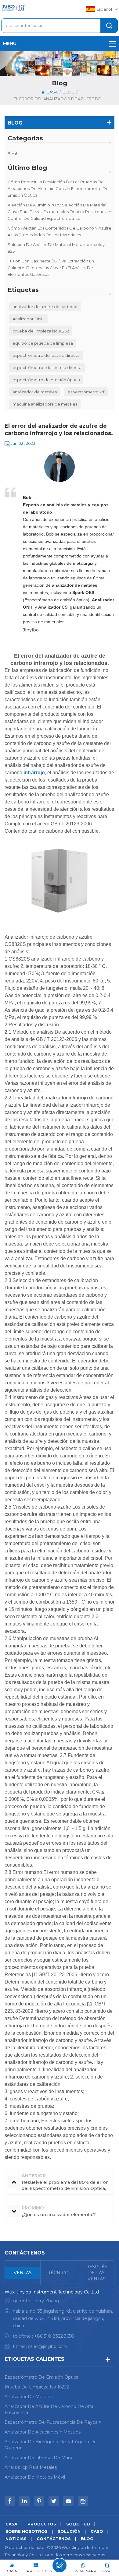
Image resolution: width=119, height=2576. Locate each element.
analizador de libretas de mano (39, 2458)
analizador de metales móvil (35, 2477)
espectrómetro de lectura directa (46, 355)
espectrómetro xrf (86, 392)
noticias (16, 2539)
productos (42, 2524)
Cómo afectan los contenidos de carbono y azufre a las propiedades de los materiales (60, 231)
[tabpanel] (60, 2321)
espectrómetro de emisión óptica (46, 380)
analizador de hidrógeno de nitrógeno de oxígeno (51, 2445)
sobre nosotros (27, 2531)
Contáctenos (54, 2539)
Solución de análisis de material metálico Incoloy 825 (56, 248)
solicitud (78, 2524)
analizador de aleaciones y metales (43, 2432)
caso (97, 2531)
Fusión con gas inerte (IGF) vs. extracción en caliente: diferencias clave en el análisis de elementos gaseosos (51, 268)
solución (69, 2531)
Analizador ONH (28, 319)
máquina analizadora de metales (45, 404)
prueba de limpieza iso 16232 (41, 331)
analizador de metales (35, 392)
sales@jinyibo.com (48, 2346)
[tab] (23, 2273)
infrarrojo (34, 773)
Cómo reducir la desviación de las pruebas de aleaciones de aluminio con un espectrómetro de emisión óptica (58, 188)
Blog (12, 152)
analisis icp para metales (31, 2467)
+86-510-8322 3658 (54, 2336)
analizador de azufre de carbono (45, 307)
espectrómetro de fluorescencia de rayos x (53, 2422)
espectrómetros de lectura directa (47, 367)
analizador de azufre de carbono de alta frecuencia (49, 2409)
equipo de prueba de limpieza (43, 343)
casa (52, 92)
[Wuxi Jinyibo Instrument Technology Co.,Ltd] (13, 8)
